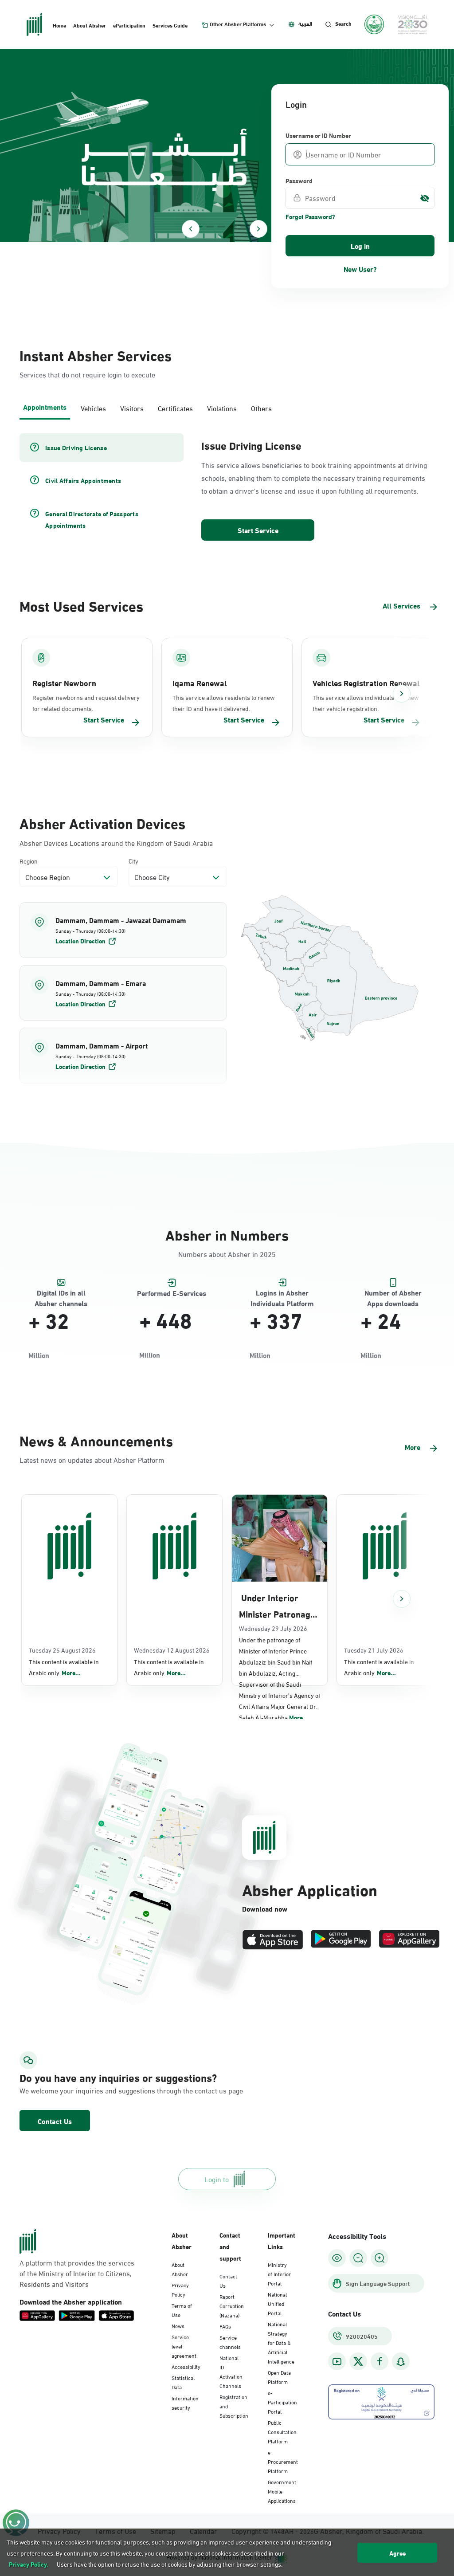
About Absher (90, 25)
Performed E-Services (172, 1293)
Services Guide (170, 25)
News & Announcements (96, 1440)
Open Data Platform (279, 2377)
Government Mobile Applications (282, 2491)
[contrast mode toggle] (337, 2258)
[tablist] (227, 407)
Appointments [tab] (45, 406)
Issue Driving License (251, 445)
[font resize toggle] (358, 2258)
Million (39, 1355)
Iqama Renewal (200, 683)
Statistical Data (183, 2382)
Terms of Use (182, 2310)
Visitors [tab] (132, 408)
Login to (217, 2179)
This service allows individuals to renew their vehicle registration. (366, 703)
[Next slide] (258, 229)
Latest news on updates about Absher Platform (92, 1459)
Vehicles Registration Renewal (366, 683)
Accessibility (186, 2366)
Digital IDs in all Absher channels (61, 1293)
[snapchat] (401, 2362)
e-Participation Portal (282, 2402)
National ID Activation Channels (231, 2371)
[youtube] (337, 2362)
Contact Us (55, 2121)
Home (59, 25)
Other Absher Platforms (238, 24)
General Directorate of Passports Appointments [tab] (92, 519)
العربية (305, 24)
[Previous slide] (191, 229)
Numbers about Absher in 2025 (227, 1254)
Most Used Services (81, 605)
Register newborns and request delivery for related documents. (86, 703)
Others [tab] (261, 408)
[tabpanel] (227, 488)
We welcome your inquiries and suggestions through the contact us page (83, 2090)
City (133, 861)
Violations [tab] (222, 408)
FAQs (225, 2326)
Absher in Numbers (227, 1234)
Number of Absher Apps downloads (393, 1293)
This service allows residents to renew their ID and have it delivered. (223, 703)
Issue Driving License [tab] (76, 448)
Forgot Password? (310, 216)
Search (343, 24)
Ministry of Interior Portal (279, 2274)
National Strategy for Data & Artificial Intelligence (281, 2342)
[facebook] (380, 2362)
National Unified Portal (277, 2303)
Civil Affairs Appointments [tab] (83, 480)
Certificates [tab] (175, 408)
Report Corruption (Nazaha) (232, 2305)
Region (29, 861)
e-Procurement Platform (283, 2461)
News (178, 2325)
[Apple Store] (273, 1940)
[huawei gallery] (409, 1940)
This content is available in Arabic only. (64, 1667)
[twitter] (358, 2361)
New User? (360, 269)
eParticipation (129, 25)
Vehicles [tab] (93, 408)
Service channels (230, 2342)
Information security (185, 2402)
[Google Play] (341, 1940)
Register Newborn (64, 683)
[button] (123, 930)
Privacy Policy (180, 2289)
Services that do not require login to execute (87, 374)
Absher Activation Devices (102, 823)
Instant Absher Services (96, 355)
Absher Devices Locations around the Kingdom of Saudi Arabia (116, 843)
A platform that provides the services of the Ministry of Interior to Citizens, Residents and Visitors (77, 2273)
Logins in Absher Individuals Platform (282, 1293)
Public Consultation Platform (282, 2431)
